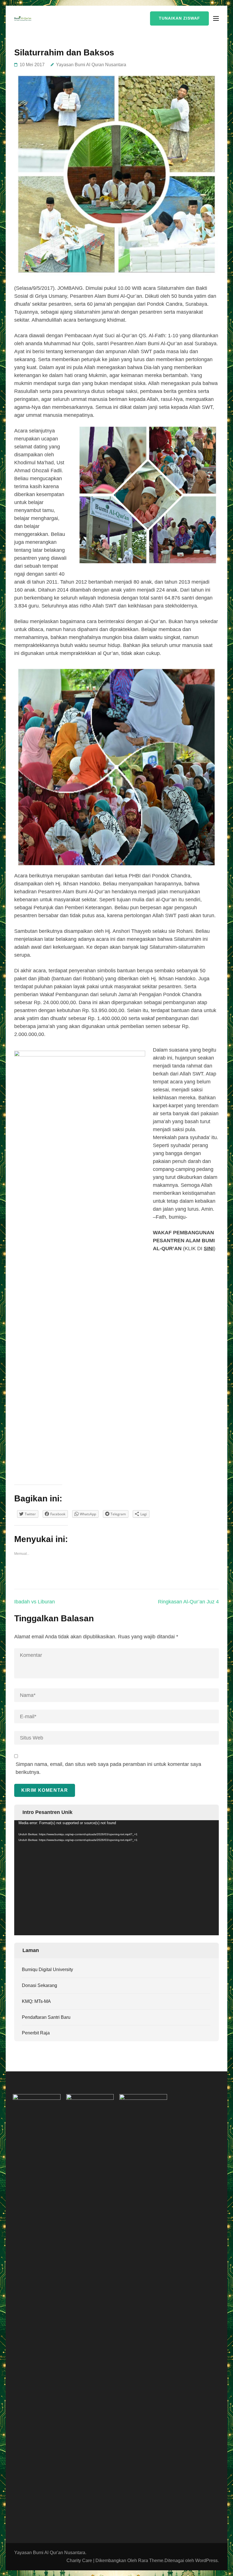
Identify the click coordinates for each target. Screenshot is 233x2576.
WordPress (206, 2561)
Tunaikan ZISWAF (179, 18)
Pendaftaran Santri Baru (46, 2017)
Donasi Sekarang (39, 1985)
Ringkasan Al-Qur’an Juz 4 (188, 1602)
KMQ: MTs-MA (36, 2001)
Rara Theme (151, 2561)
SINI (209, 1249)
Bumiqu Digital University (47, 1970)
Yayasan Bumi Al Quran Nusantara (91, 65)
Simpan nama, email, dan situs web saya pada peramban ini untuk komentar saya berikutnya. (108, 1768)
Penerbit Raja (36, 2033)
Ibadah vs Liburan (35, 1602)
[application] (116, 1878)
